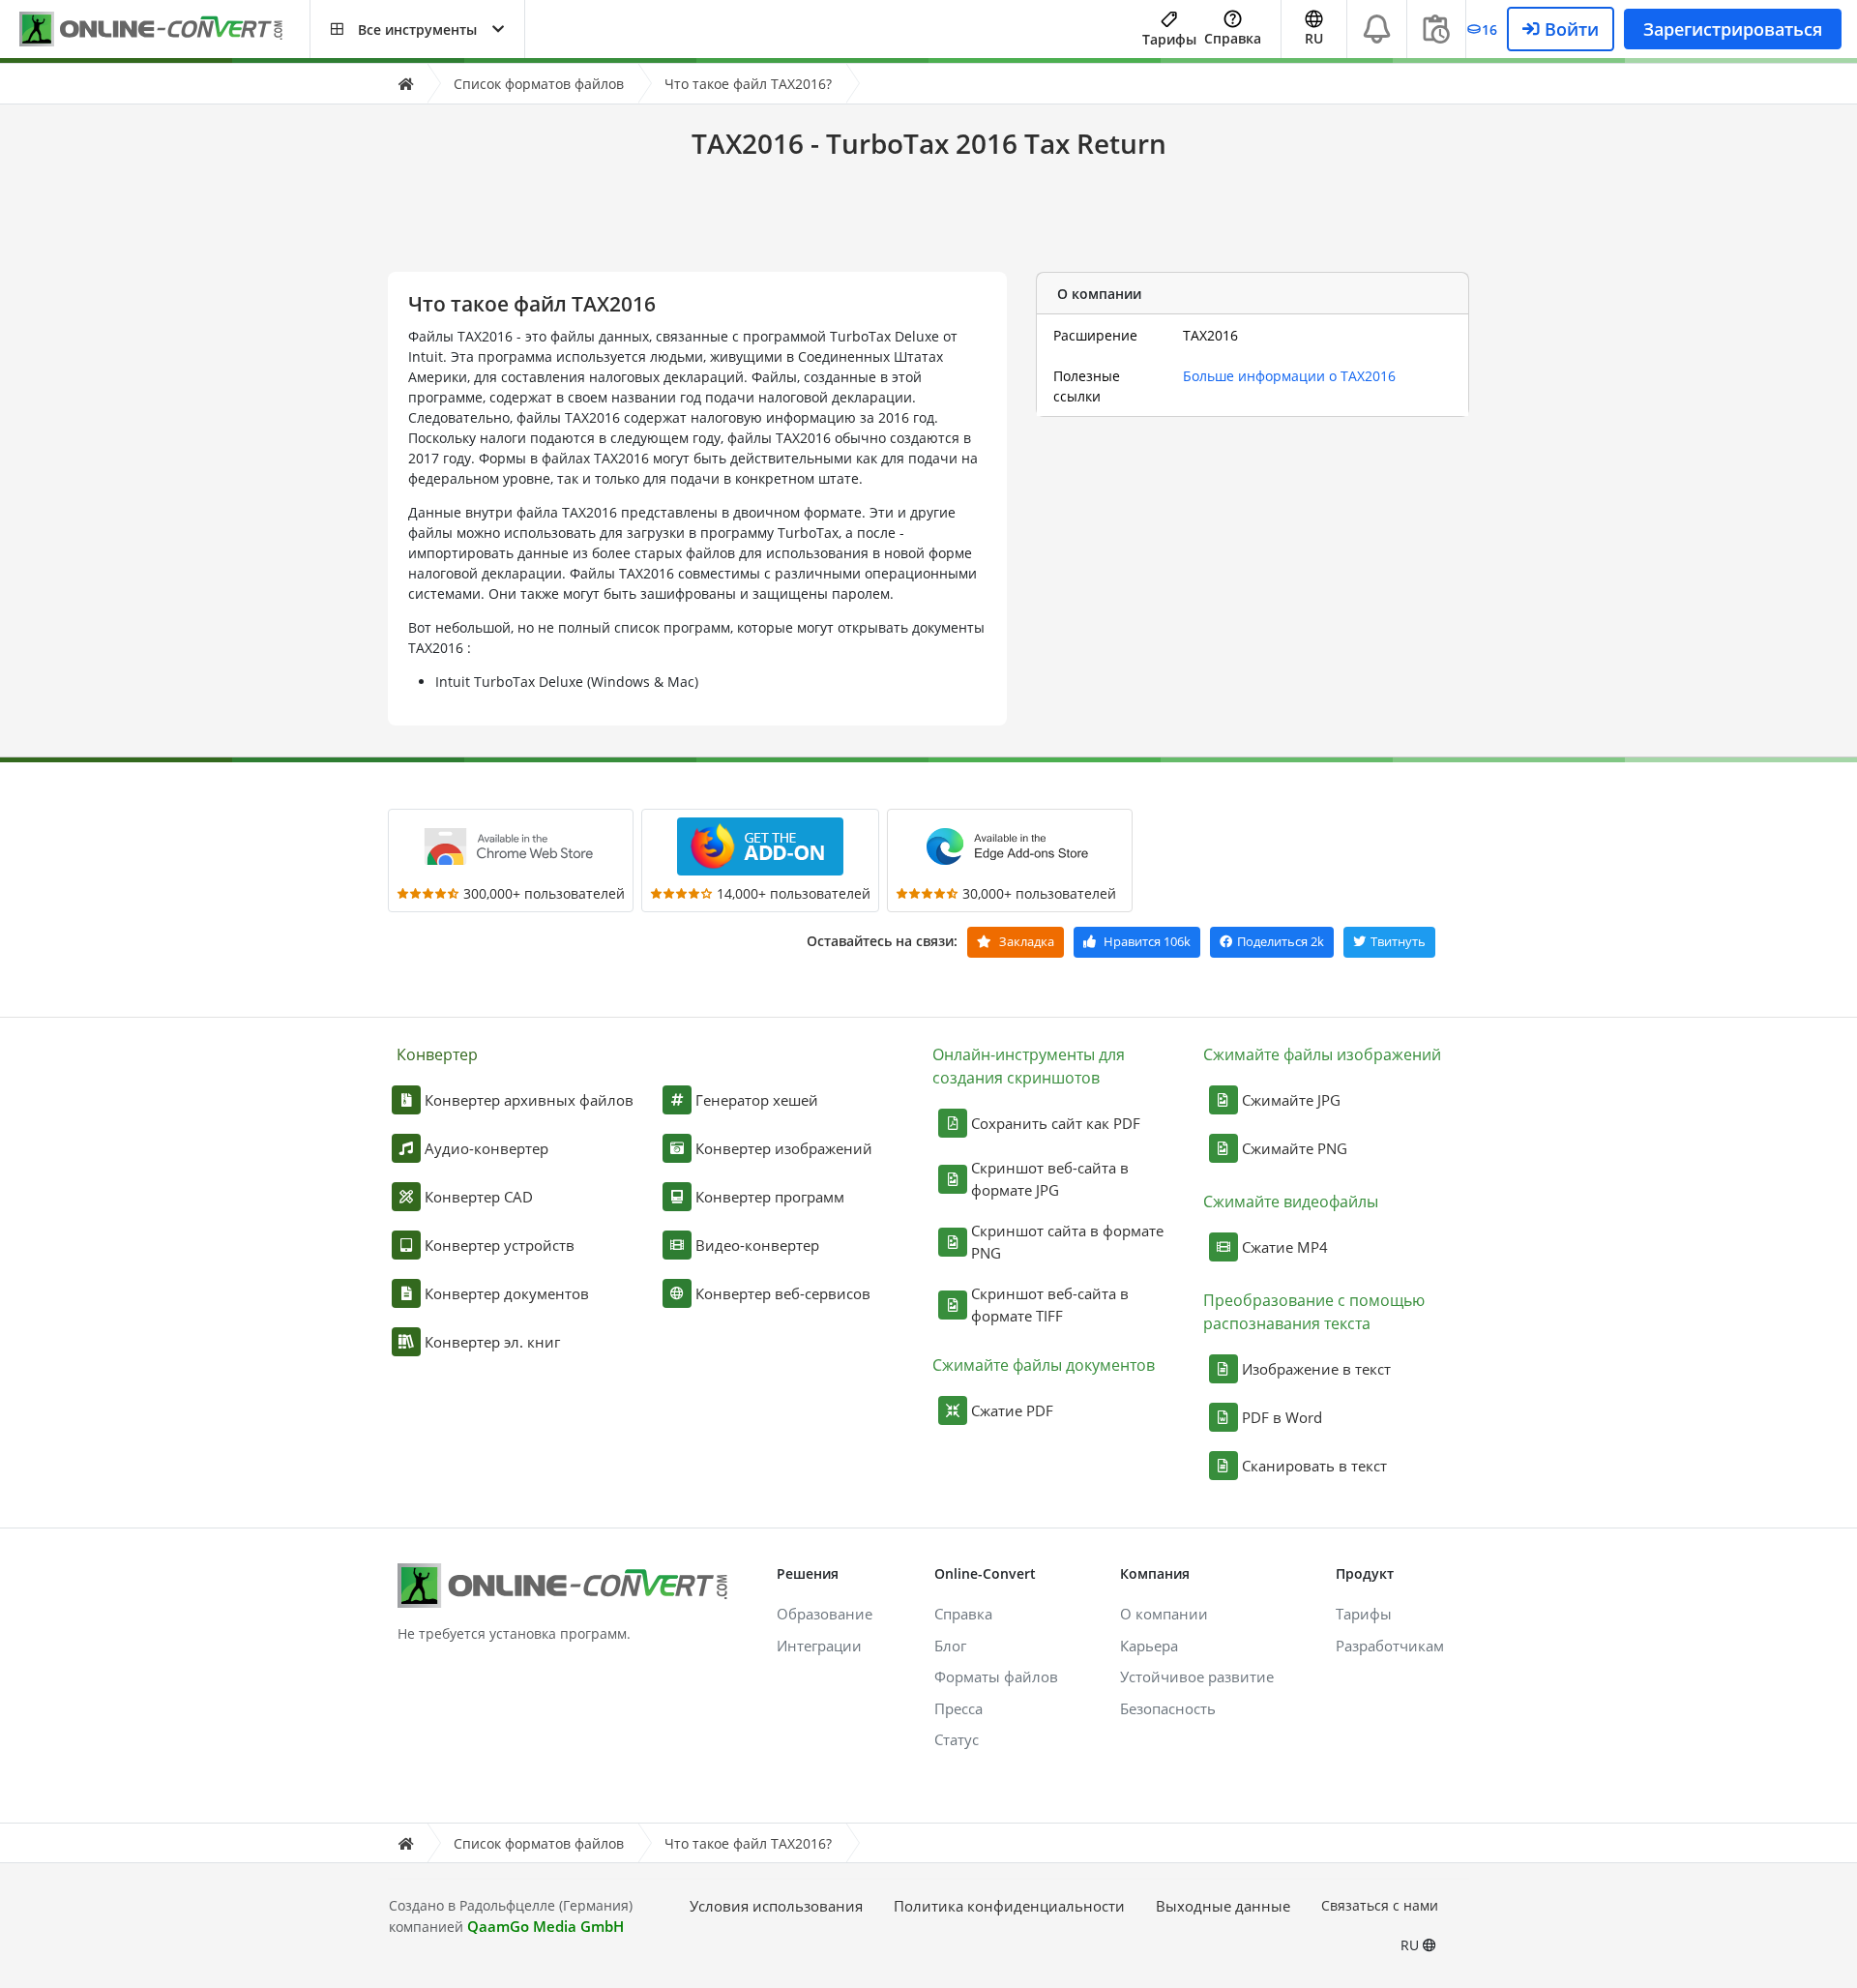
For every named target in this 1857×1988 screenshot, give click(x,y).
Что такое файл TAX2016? (748, 84)
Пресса (958, 1708)
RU (1412, 1945)
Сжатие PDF (1012, 1410)
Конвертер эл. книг (492, 1342)
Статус (957, 1739)
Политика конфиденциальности (1009, 1906)
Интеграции (819, 1646)
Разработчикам (1390, 1646)
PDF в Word (1282, 1417)
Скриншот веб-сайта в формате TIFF (1050, 1305)
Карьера (1149, 1646)
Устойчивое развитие (1197, 1676)
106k (1147, 941)
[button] (417, 29)
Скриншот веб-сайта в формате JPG (1050, 1179)
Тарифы (1169, 39)
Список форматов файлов (539, 84)
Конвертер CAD (479, 1197)
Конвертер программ (770, 1197)
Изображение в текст (1316, 1369)
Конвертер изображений (784, 1148)
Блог (950, 1646)
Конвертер (437, 1054)
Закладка (1025, 941)
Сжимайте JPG (1291, 1100)
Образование (825, 1614)
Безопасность (1168, 1708)
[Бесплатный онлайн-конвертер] (164, 30)
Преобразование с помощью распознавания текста (1314, 1312)
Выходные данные (1223, 1906)
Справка (1233, 38)
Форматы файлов (996, 1676)
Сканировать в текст (1314, 1466)
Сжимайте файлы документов (1044, 1365)
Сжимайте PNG (1295, 1148)
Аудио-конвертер (486, 1148)
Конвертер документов (507, 1293)
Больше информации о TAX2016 (1289, 376)
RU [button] (1314, 38)
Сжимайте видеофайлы (1291, 1202)
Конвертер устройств (500, 1245)
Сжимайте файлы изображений (1322, 1054)
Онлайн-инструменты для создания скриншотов (1029, 1066)
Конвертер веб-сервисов (783, 1293)
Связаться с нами (1380, 1905)
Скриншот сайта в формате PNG (1067, 1242)
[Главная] (405, 84)
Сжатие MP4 (1285, 1247)
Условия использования (776, 1906)
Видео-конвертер (757, 1245)
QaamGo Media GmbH (545, 1926)
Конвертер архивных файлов (529, 1100)
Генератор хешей (757, 1100)
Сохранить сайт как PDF (1056, 1123)
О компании (1164, 1614)
